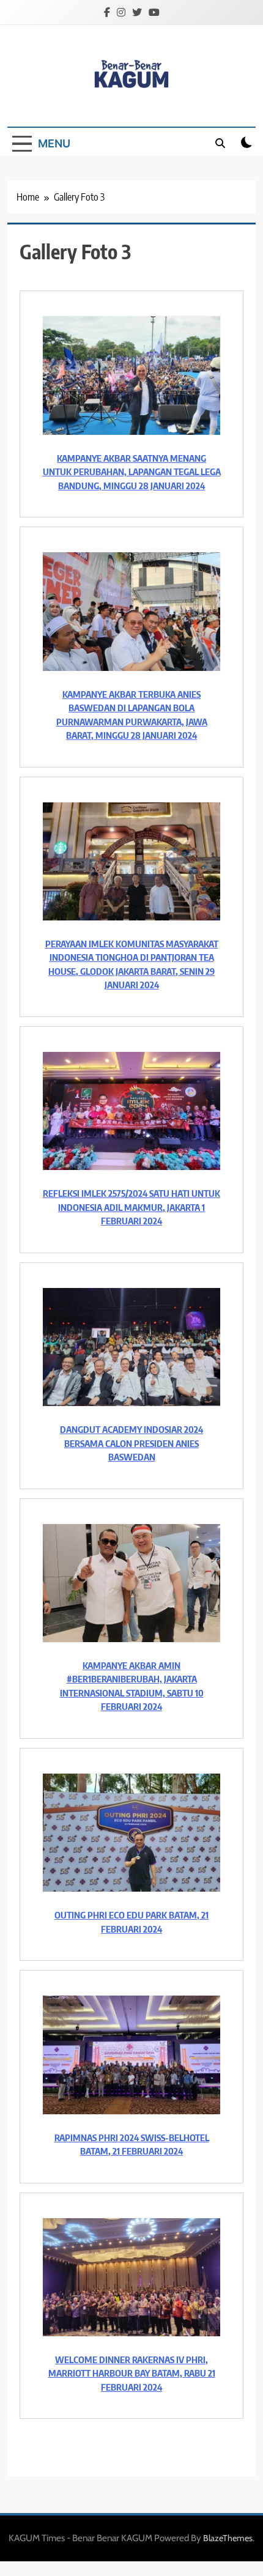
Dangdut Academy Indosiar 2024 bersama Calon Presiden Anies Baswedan (131, 1443)
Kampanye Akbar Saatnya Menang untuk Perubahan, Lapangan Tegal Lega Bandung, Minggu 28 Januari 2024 (132, 472)
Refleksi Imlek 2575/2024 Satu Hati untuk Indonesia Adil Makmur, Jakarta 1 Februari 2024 (131, 1207)
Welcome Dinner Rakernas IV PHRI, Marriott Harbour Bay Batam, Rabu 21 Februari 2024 (132, 2373)
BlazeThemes (228, 2538)
